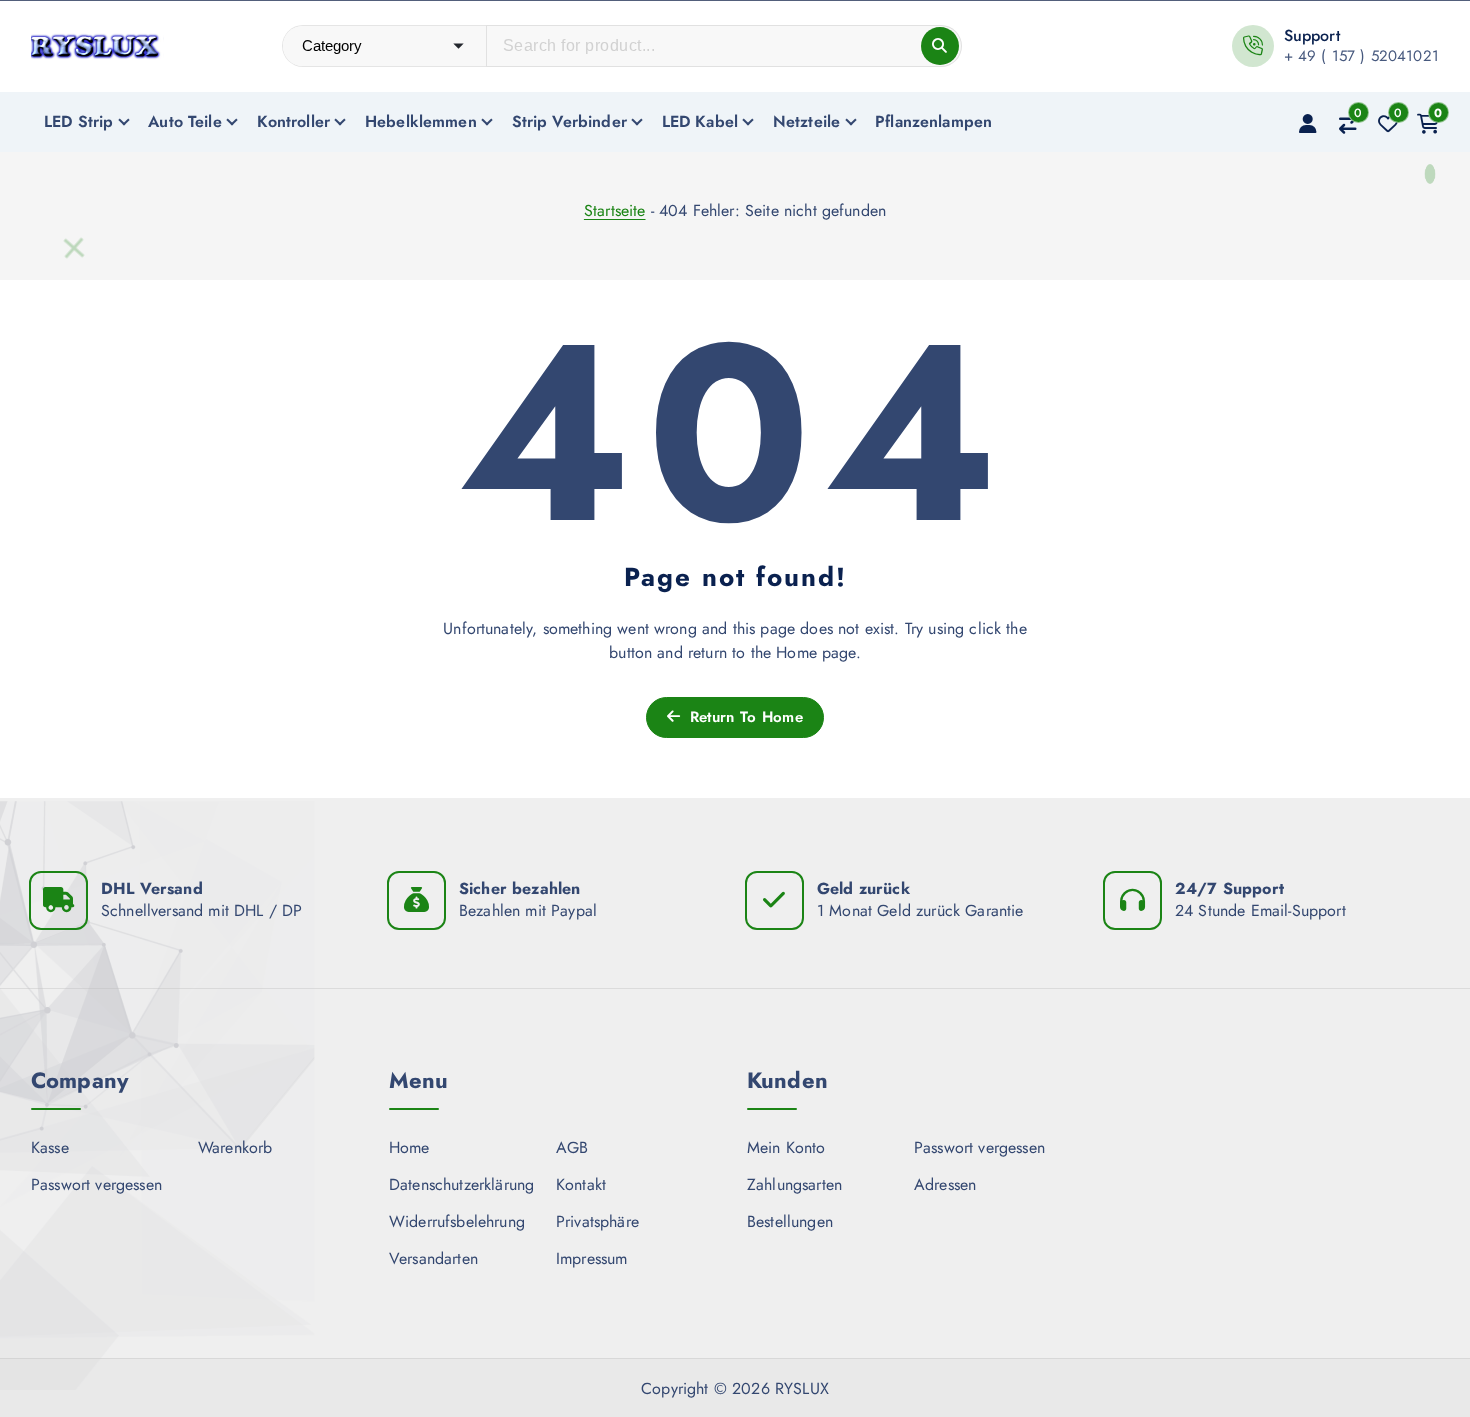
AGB (572, 1147)
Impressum (591, 1258)
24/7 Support (1229, 888)
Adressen (945, 1184)
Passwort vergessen (96, 1184)
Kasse (50, 1147)
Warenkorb (235, 1147)
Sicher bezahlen (519, 888)
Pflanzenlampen (933, 121)
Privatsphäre (597, 1221)
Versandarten (433, 1258)
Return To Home (743, 717)
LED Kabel (700, 121)
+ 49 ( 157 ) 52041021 (1361, 56)
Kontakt (581, 1184)
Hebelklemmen (421, 121)
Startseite (615, 210)
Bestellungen (790, 1221)
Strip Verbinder (569, 121)
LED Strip (78, 121)
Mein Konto (786, 1147)
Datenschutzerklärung (461, 1184)
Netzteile (806, 121)
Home (409, 1147)
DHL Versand (152, 888)
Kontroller (294, 121)
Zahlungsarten (794, 1184)
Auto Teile (185, 121)
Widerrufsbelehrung (457, 1221)
